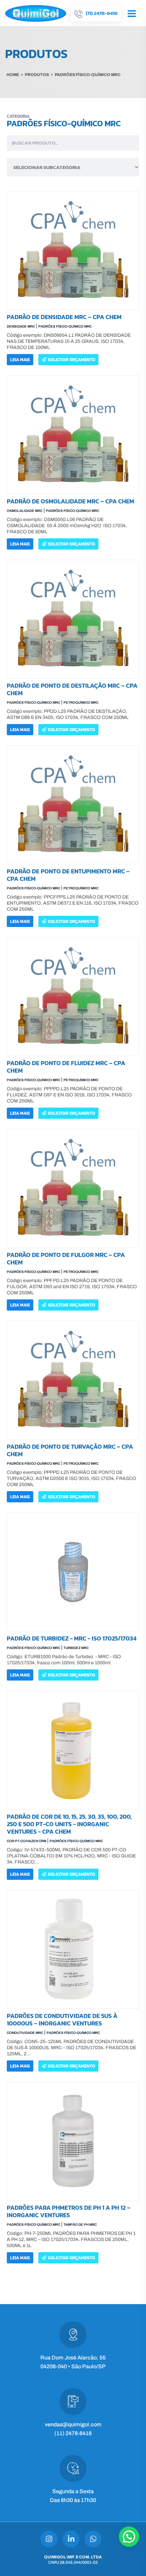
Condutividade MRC (25, 2033)
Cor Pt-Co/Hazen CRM (26, 1841)
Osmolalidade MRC (25, 511)
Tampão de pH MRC (80, 2225)
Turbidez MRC (76, 1648)
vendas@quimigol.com (73, 2424)
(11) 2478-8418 (73, 2433)
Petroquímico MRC (81, 702)
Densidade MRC (21, 326)
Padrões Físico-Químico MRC (65, 326)
